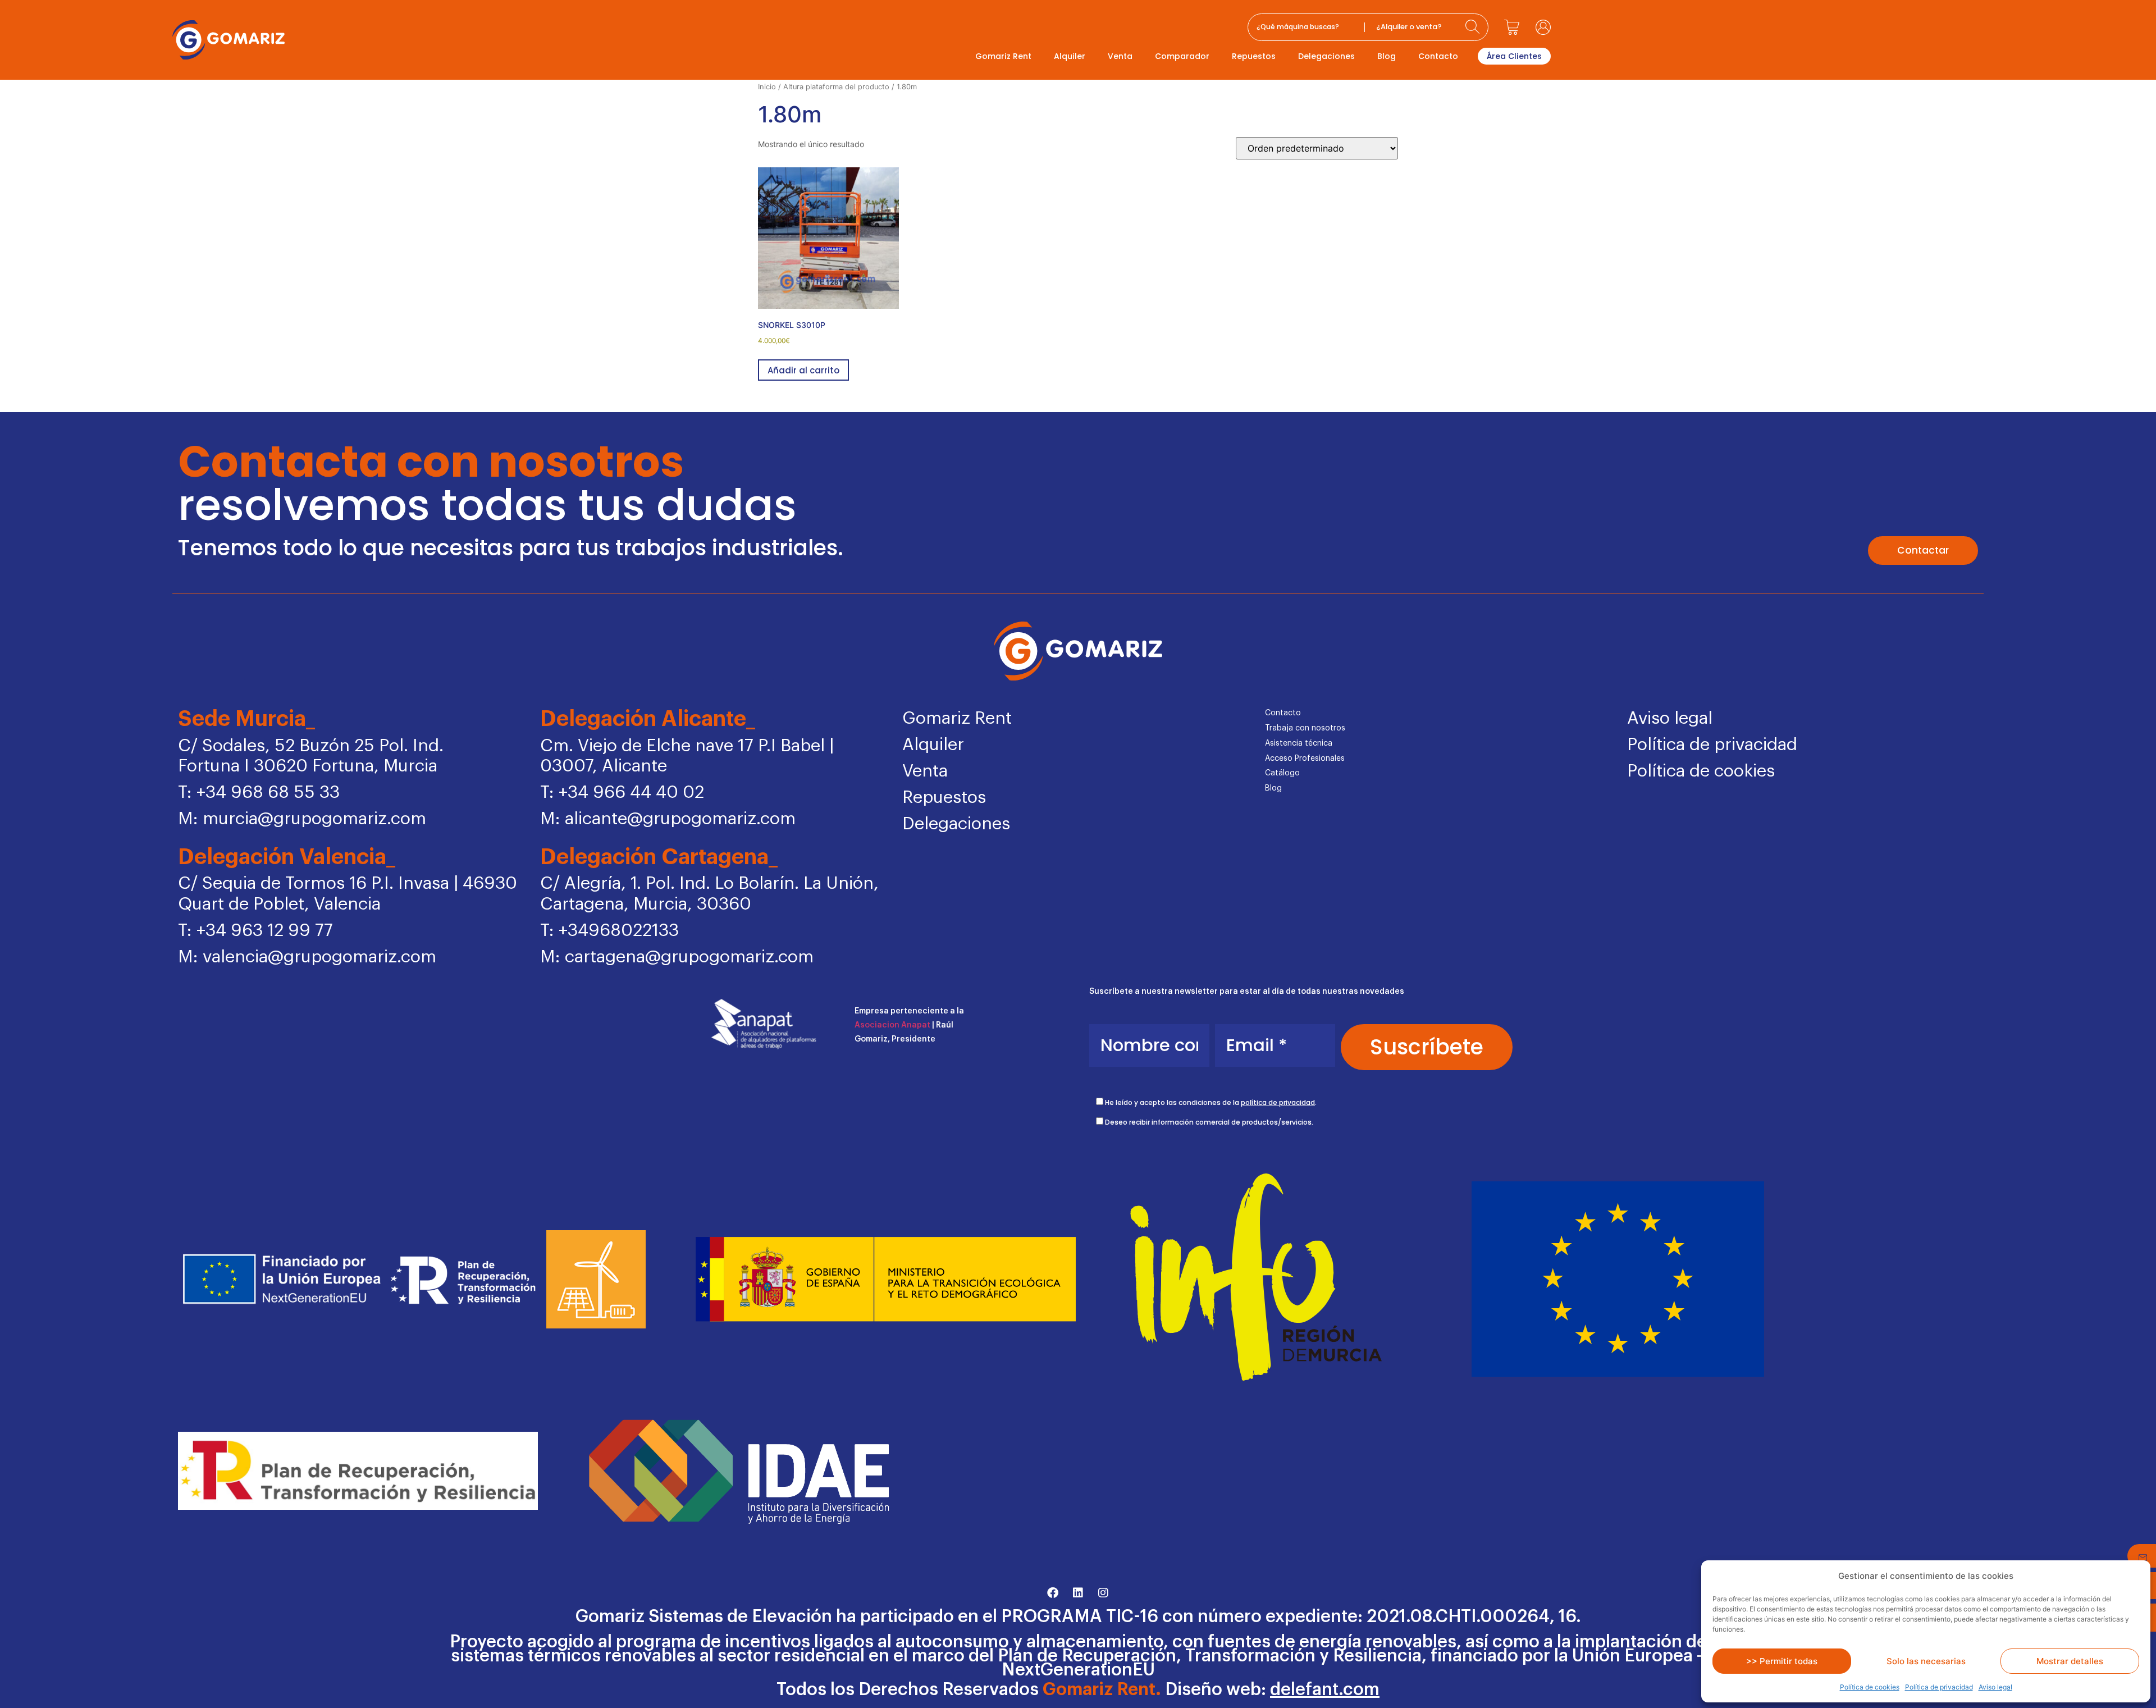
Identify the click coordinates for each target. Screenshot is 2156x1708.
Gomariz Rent (1003, 56)
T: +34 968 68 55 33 (259, 793)
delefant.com (1325, 1690)
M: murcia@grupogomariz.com (302, 819)
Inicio (767, 87)
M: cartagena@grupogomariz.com (677, 957)
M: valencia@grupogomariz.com (307, 957)
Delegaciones (1326, 56)
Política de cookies (1870, 1687)
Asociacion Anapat (892, 1025)
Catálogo (1282, 773)
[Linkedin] (1078, 1593)
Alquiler (1070, 56)
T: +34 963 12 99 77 (255, 931)
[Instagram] (1103, 1593)
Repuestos (1254, 56)
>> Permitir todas (1782, 1661)
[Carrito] (1512, 27)
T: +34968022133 (609, 931)
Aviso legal (1995, 1687)
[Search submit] (1474, 27)
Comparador (1182, 56)
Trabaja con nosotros (1305, 728)
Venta (1120, 56)
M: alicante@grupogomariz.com (668, 819)
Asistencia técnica (1299, 743)
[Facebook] (1053, 1593)
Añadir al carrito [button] (803, 370)
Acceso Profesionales (1305, 759)
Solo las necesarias (1926, 1661)
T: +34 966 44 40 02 (622, 793)
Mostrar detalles (2070, 1661)
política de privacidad (1278, 1102)
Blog (1387, 56)
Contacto (1438, 56)
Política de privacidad (1939, 1687)
